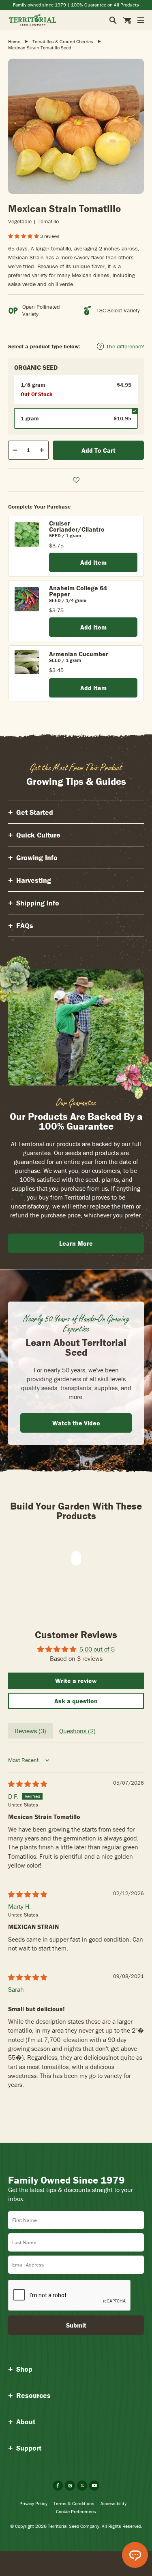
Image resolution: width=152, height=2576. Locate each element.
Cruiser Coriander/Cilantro (77, 526)
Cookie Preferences (76, 2511)
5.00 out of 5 (97, 1649)
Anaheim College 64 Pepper (78, 591)
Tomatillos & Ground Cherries (63, 41)
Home (14, 41)
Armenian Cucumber (79, 654)
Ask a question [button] (76, 1701)
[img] (28, 1784)
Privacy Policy (33, 2503)
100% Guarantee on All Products (105, 5)
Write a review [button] (76, 1681)
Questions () (77, 1731)
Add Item (93, 562)
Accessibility (113, 2503)
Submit (76, 2325)
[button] (24, 236)
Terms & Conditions (74, 2503)
